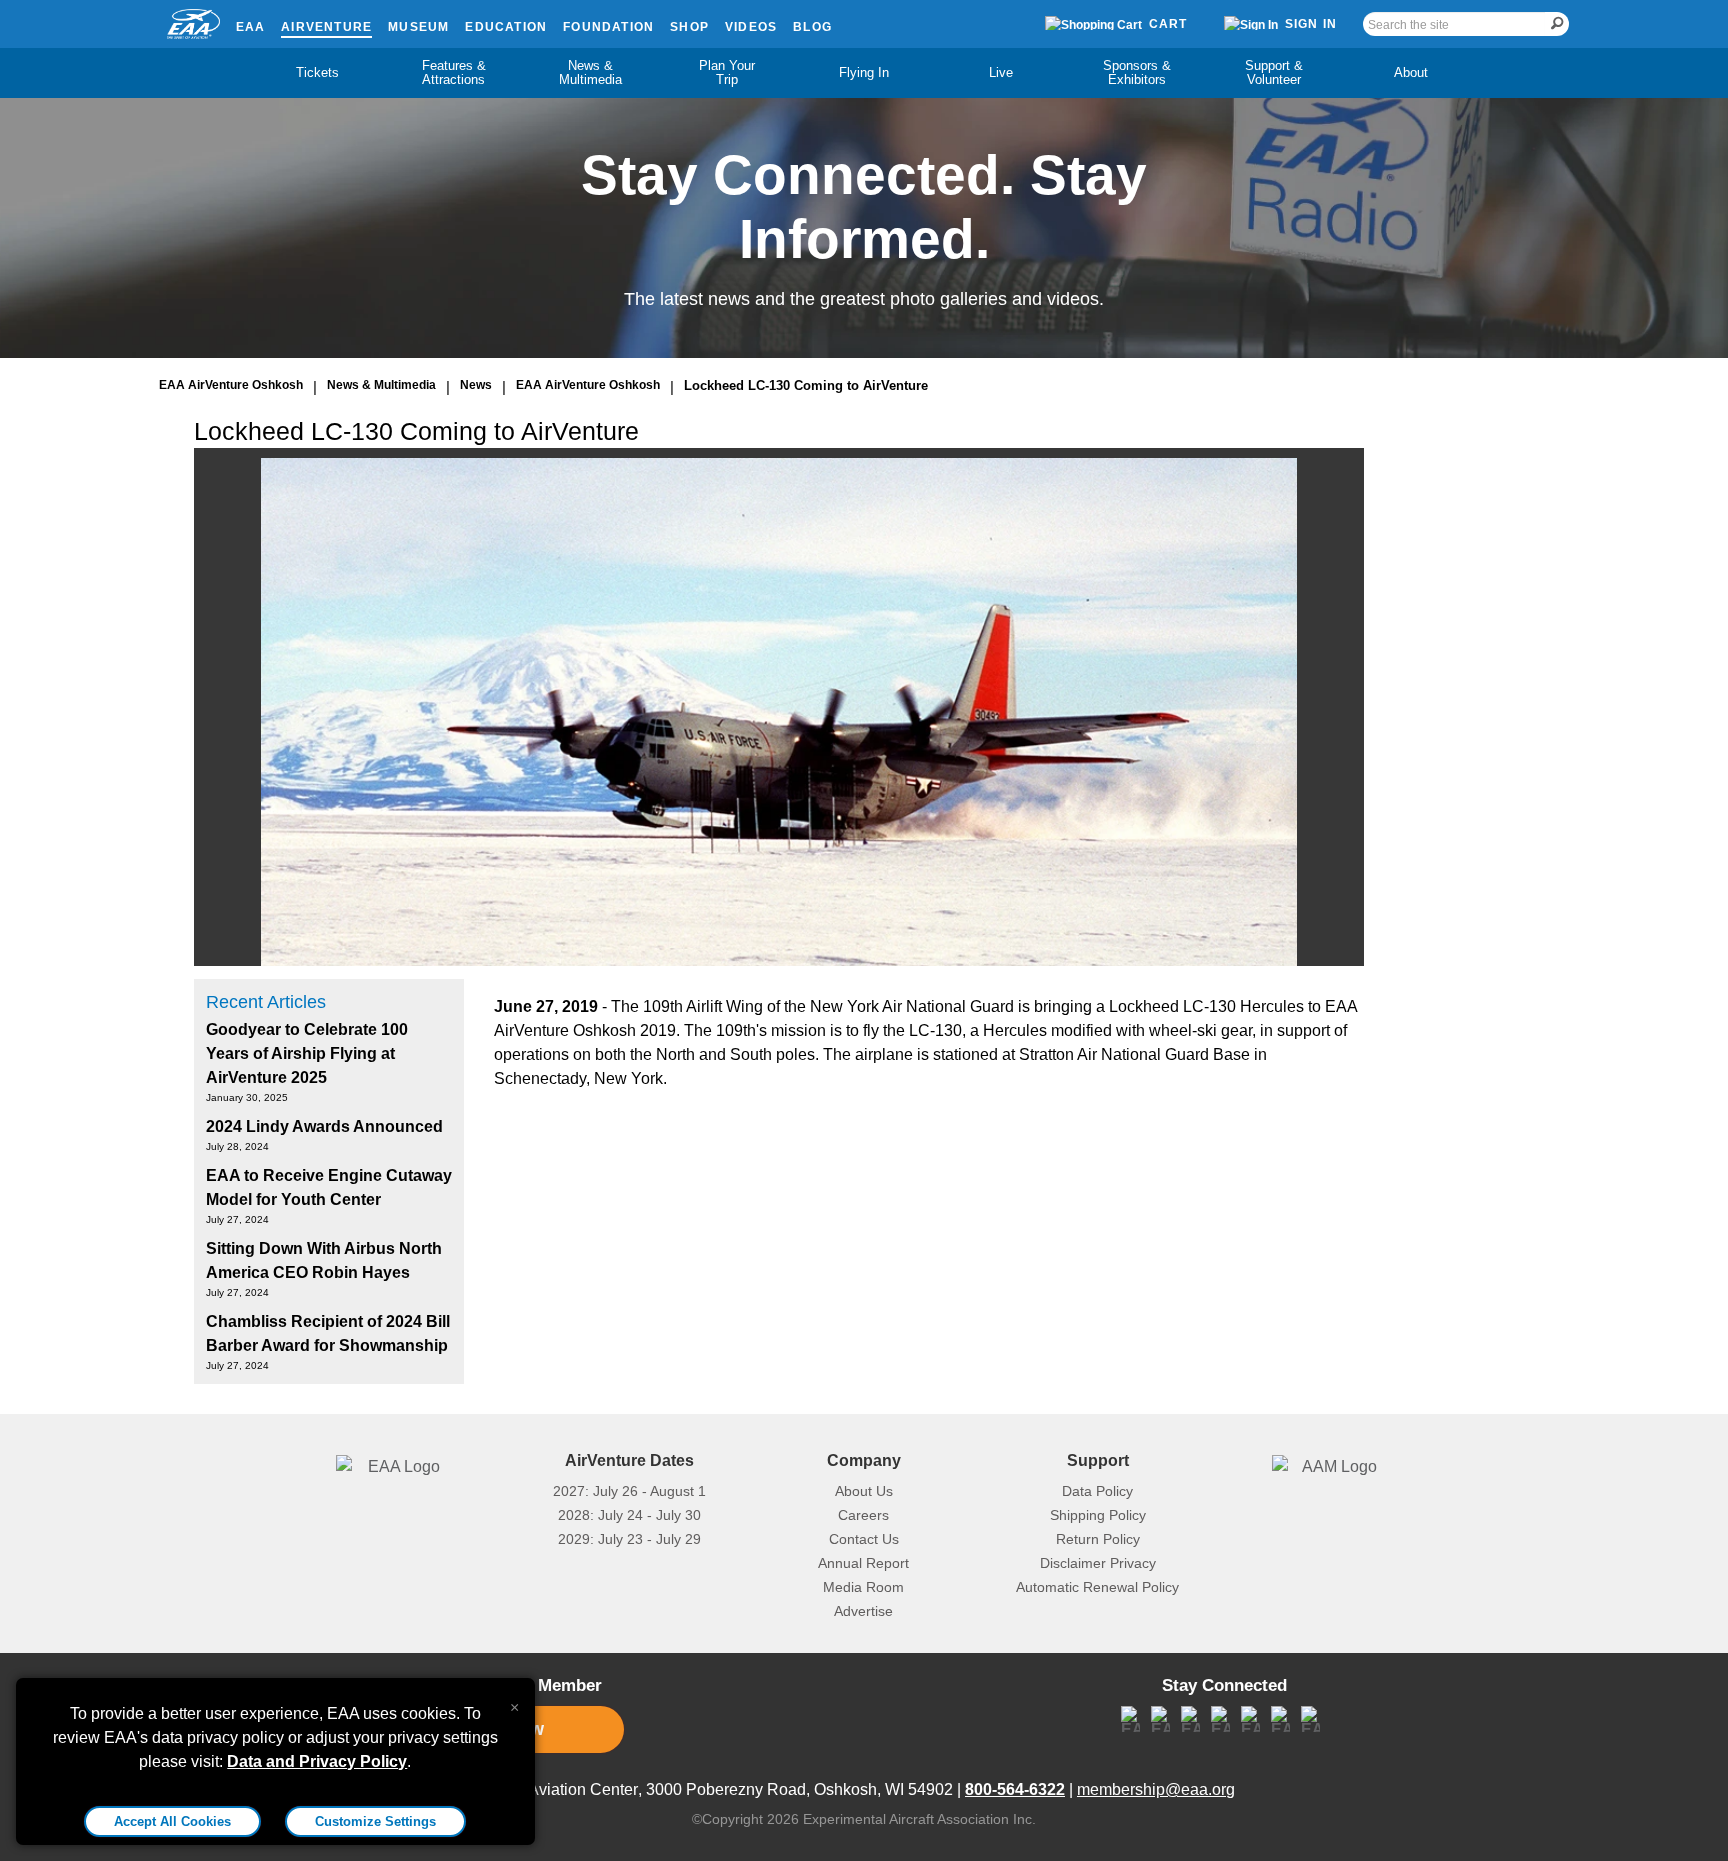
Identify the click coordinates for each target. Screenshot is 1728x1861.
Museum (418, 27)
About (1411, 72)
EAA (251, 27)
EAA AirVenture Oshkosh (231, 385)
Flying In (864, 72)
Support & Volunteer (1274, 72)
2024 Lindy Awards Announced (324, 1126)
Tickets (317, 72)
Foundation (608, 27)
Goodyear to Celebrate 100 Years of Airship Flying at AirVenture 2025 (307, 1053)
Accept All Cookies (172, 1821)
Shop (689, 27)
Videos (751, 27)
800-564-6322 (1015, 1789)
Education (506, 27)
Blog (812, 27)
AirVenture (326, 27)
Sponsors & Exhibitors (1137, 72)
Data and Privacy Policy (317, 1761)
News (476, 385)
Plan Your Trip (727, 72)
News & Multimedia (590, 72)
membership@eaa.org (1156, 1789)
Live (1001, 72)
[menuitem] (317, 73)
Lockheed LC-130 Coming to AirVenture (806, 385)
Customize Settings (375, 1821)
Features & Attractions (454, 72)
